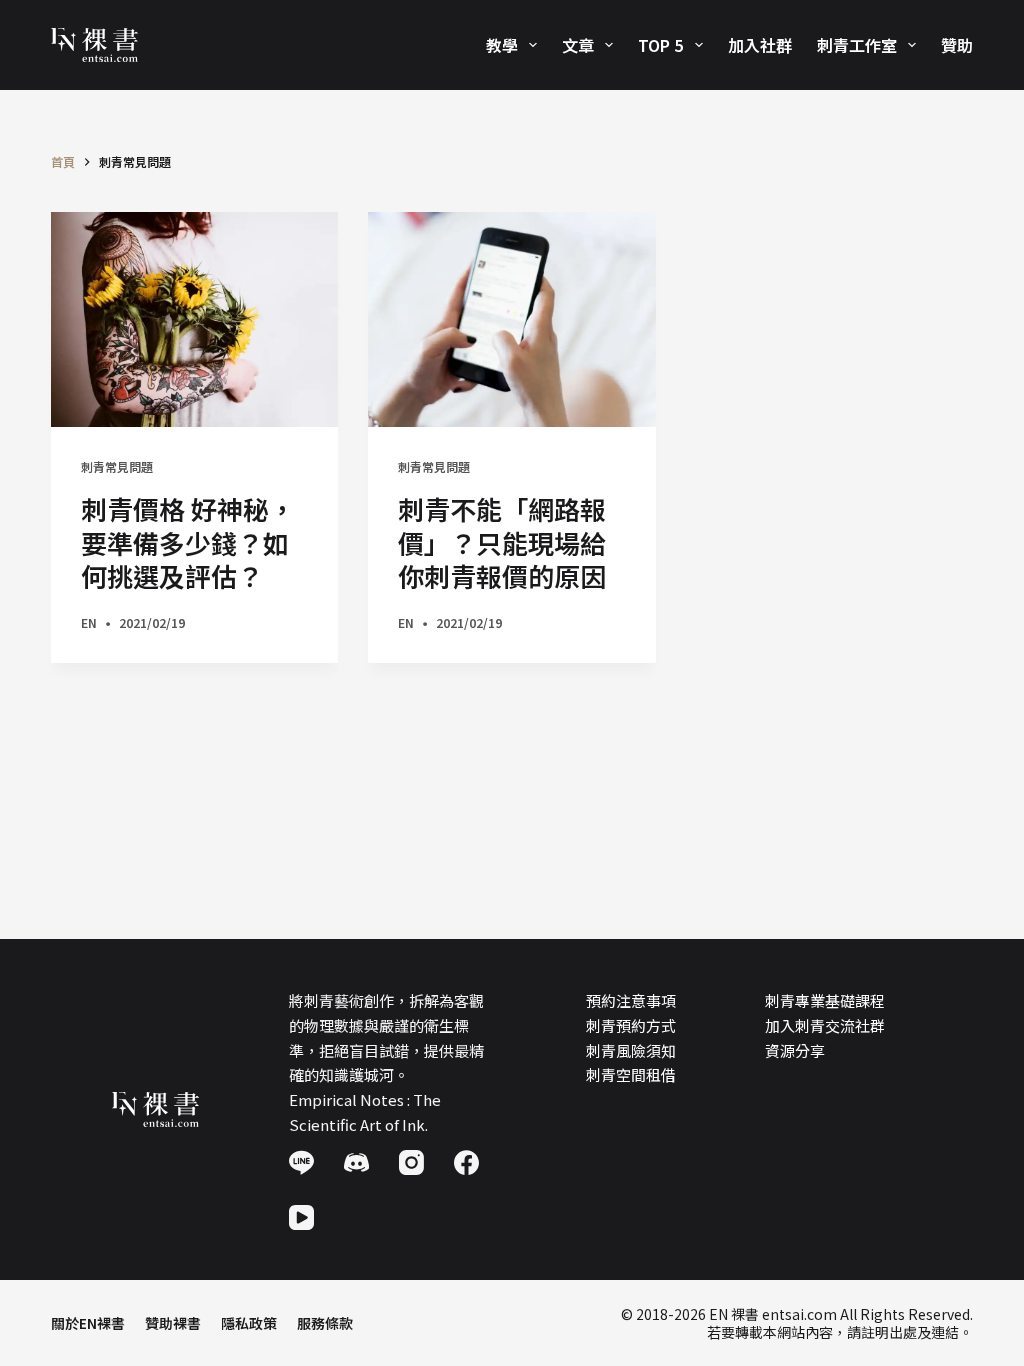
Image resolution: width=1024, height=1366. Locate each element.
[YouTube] (301, 1217)
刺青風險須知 (631, 1050)
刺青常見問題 (117, 466)
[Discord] (356, 1162)
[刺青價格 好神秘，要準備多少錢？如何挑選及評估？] (194, 319)
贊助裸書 (173, 1323)
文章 (578, 45)
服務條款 (325, 1323)
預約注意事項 (631, 1000)
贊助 (957, 45)
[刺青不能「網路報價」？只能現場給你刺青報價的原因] (511, 319)
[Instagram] (411, 1162)
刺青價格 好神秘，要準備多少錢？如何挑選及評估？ (188, 542)
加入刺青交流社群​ (825, 1025)
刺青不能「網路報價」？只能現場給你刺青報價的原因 (502, 542)
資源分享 (795, 1050)
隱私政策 (249, 1323)
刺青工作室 (857, 45)
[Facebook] (466, 1162)
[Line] (301, 1162)
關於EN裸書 (88, 1323)
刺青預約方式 (631, 1025)
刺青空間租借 (631, 1074)
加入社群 (760, 45)
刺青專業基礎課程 (825, 1000)
